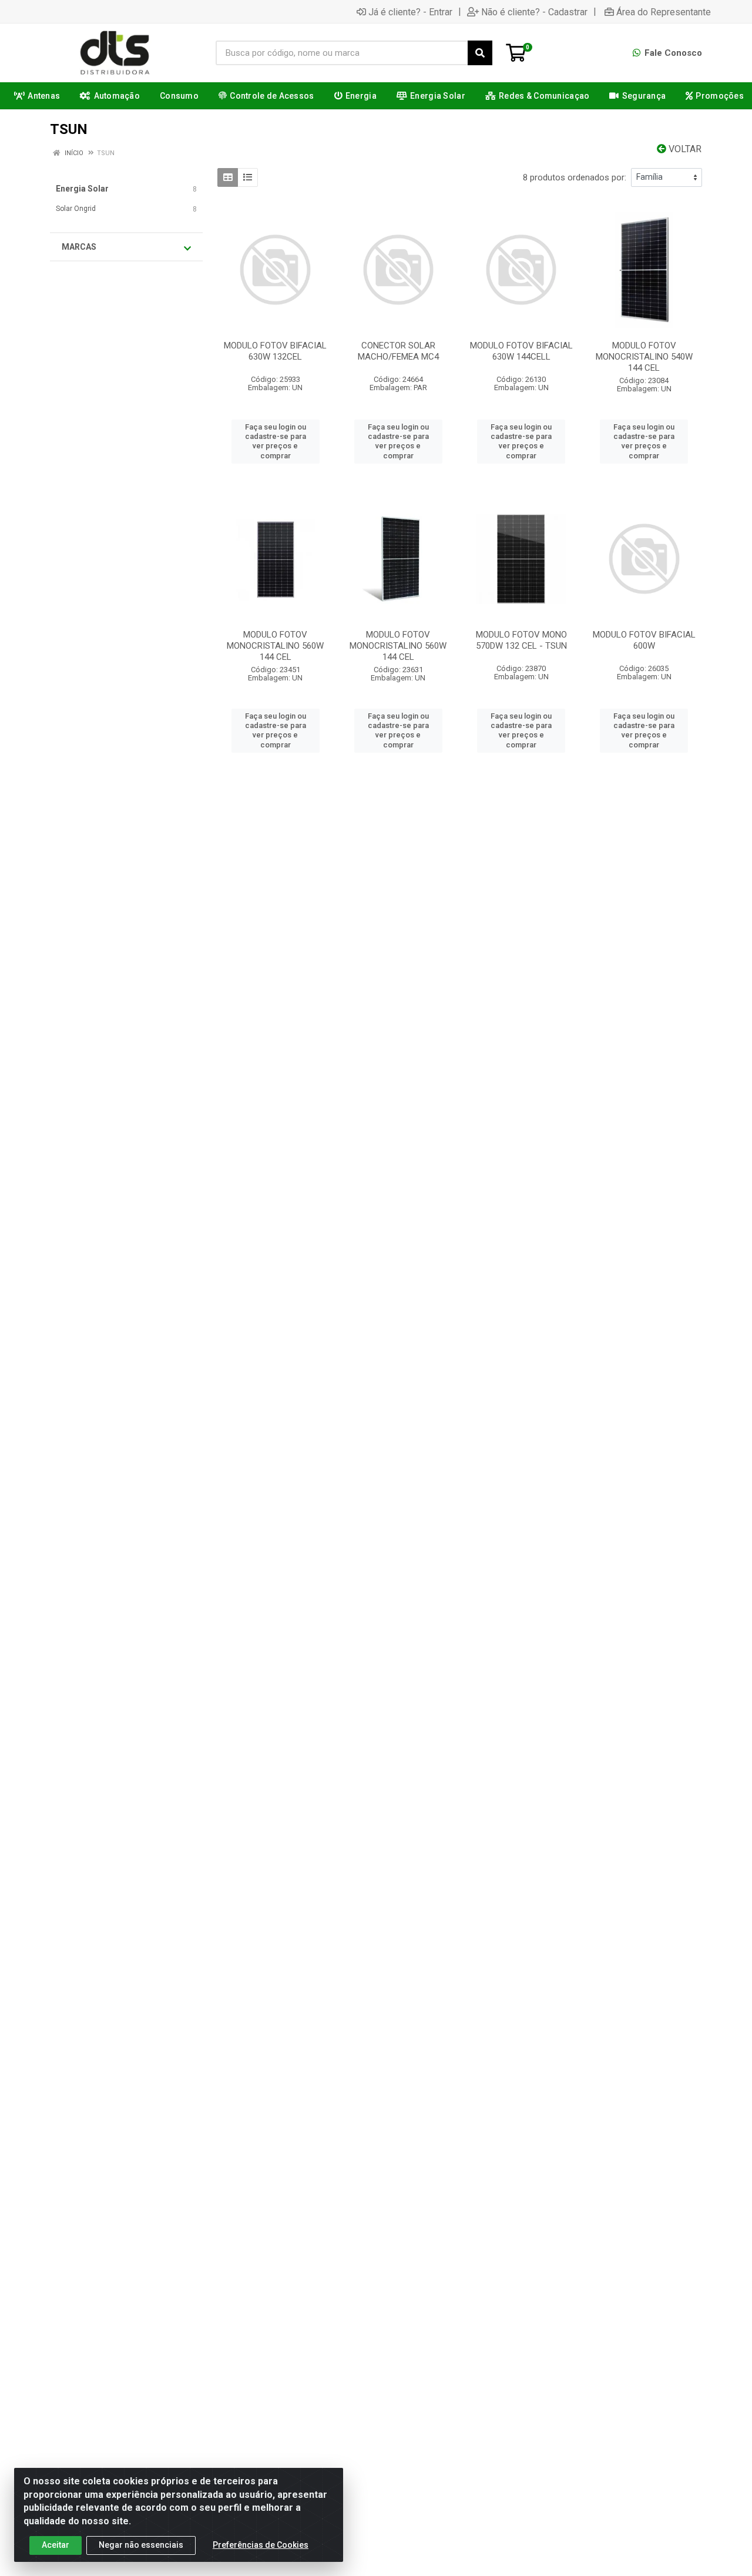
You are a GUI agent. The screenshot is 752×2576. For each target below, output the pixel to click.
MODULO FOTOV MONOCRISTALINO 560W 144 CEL (275, 646)
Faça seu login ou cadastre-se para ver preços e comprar (276, 441)
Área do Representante (664, 12)
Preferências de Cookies (261, 2545)
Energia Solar (82, 189)
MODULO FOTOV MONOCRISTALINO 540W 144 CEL (644, 357)
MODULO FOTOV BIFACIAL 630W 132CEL (275, 351)
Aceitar (56, 2545)
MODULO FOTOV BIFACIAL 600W (644, 640)
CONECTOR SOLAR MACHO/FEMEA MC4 (398, 351)
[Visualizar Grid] (228, 177)
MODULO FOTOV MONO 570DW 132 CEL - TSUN (521, 640)
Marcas (79, 247)
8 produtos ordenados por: (575, 177)
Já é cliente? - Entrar (410, 12)
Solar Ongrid (76, 209)
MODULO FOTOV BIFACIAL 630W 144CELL (521, 351)
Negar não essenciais (141, 2545)
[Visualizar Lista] (248, 177)
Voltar (684, 149)
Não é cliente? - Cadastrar (534, 12)
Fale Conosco (672, 53)
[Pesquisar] (480, 53)
